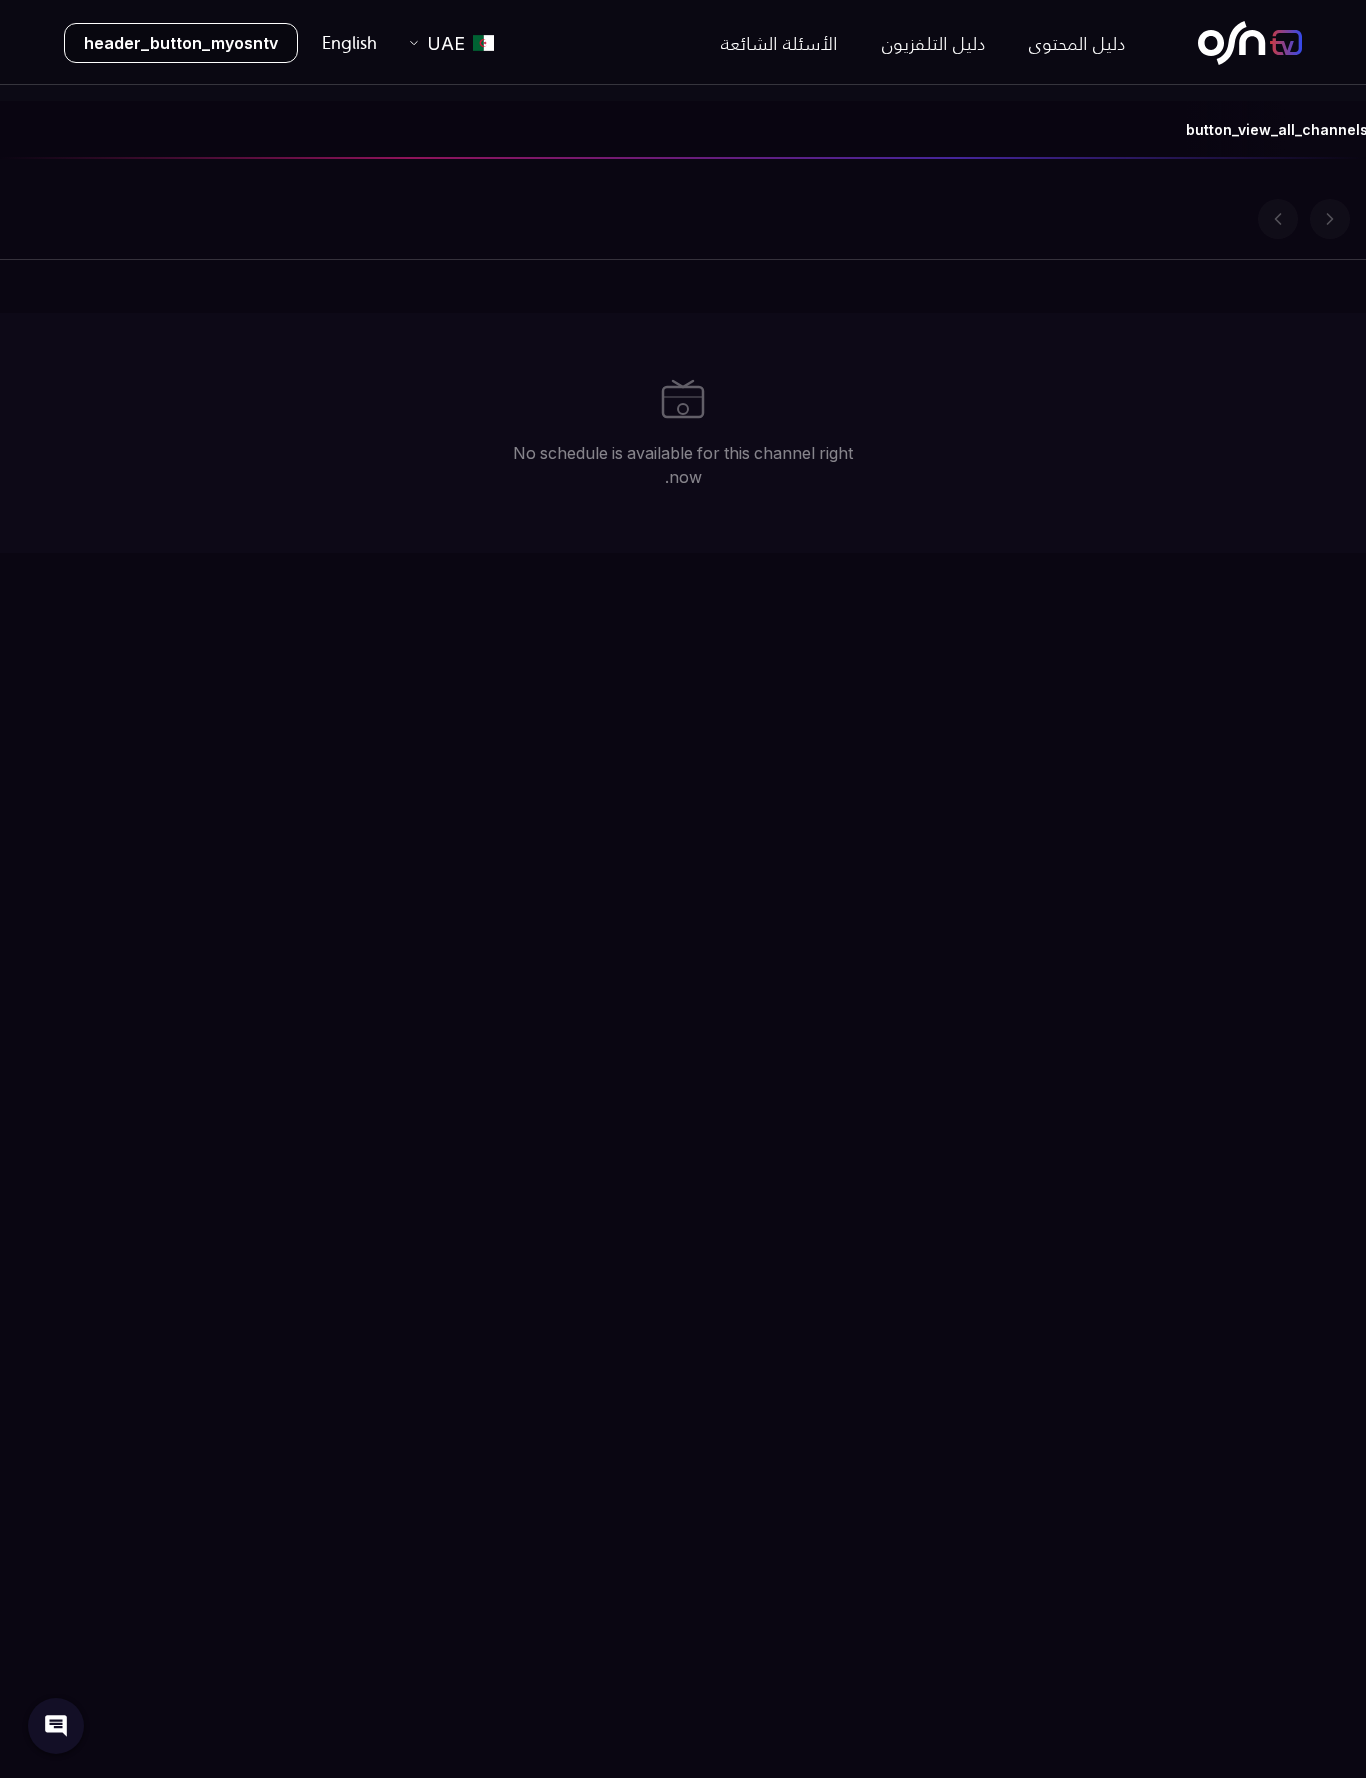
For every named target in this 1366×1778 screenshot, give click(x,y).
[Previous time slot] (1278, 219)
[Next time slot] (1330, 219)
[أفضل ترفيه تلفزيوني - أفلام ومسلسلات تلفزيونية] (1249, 43)
